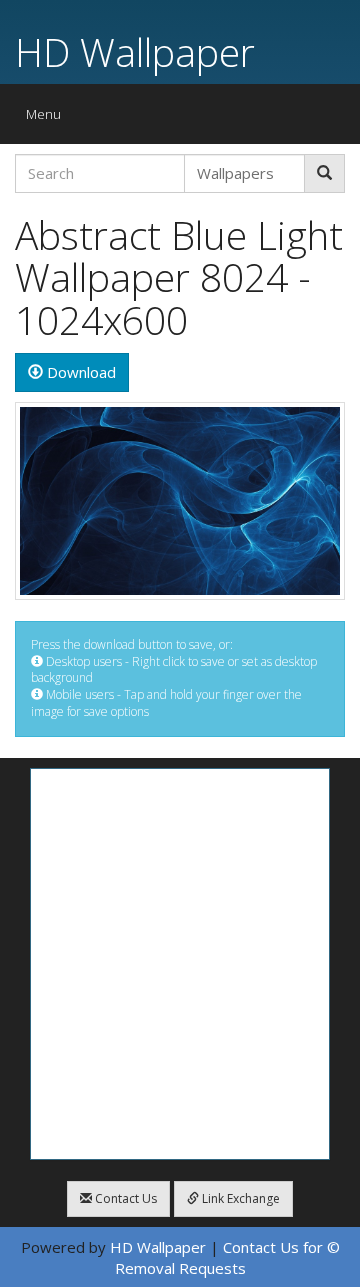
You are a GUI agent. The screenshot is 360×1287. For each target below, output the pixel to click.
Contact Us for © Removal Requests (227, 1257)
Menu (48, 118)
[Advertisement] (180, 964)
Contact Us (124, 1198)
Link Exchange (239, 1198)
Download (79, 372)
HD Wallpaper (135, 51)
